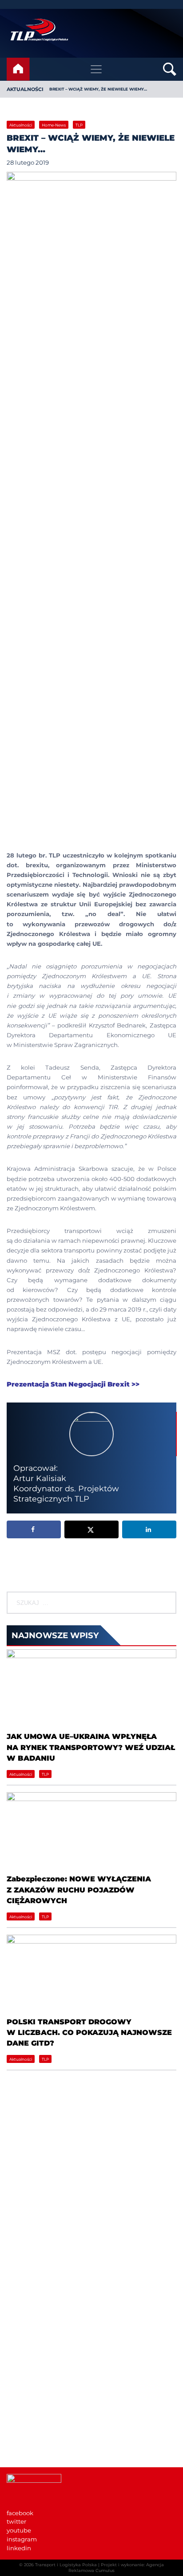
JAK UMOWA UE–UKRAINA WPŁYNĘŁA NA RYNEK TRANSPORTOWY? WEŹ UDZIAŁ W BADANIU (91, 1747)
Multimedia (24, 2433)
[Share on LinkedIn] (149, 1529)
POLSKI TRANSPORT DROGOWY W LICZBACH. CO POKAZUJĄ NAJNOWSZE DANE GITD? (89, 2033)
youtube (19, 2530)
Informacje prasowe (36, 2407)
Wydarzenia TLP (31, 2398)
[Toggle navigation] (96, 69)
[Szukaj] (168, 1603)
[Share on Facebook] (34, 1529)
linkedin (19, 2548)
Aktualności (25, 89)
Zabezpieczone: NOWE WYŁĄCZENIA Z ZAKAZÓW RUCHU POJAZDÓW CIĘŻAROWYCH (79, 1890)
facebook (20, 2513)
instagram (22, 2539)
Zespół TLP (23, 2344)
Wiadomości (25, 2300)
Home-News (54, 125)
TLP (79, 125)
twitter (16, 2521)
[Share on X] (91, 1529)
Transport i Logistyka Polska (66, 2565)
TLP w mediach (30, 2415)
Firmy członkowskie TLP (42, 2318)
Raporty (18, 2327)
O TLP (16, 2309)
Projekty (19, 2335)
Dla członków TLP (33, 2424)
